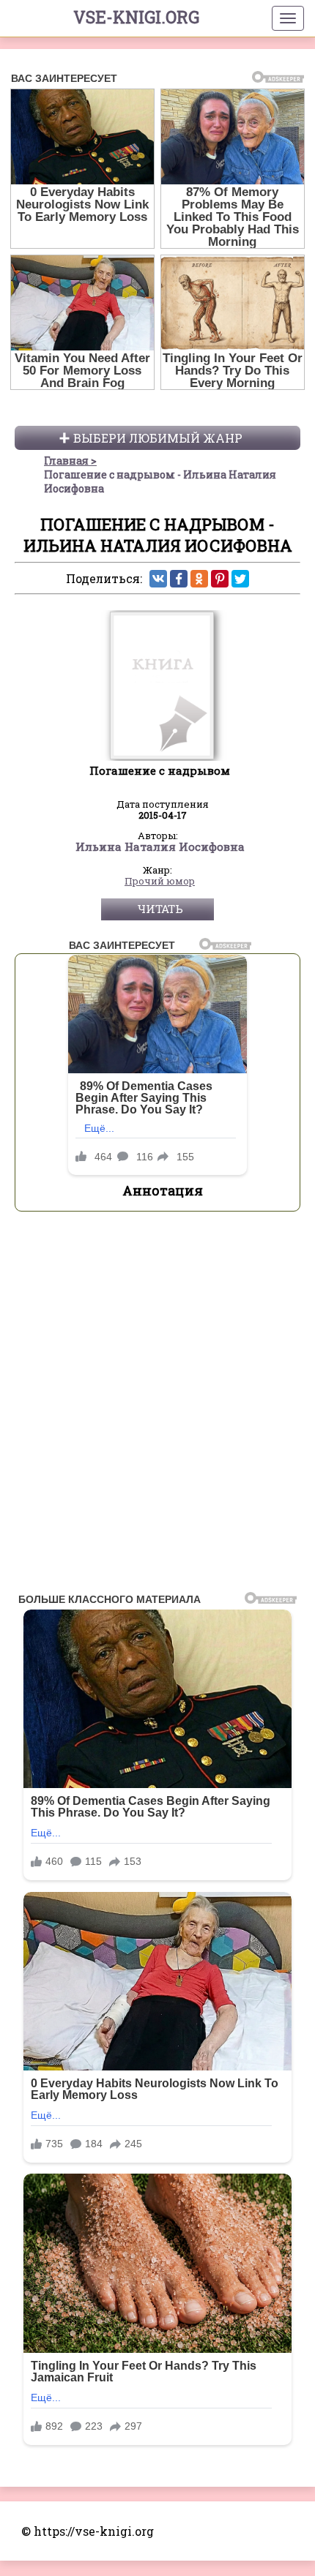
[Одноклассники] (199, 579)
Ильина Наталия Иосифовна (160, 847)
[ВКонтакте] (158, 579)
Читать (160, 909)
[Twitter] (240, 579)
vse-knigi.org (136, 17)
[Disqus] (157, 1406)
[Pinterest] (220, 579)
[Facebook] (179, 579)
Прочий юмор (160, 882)
